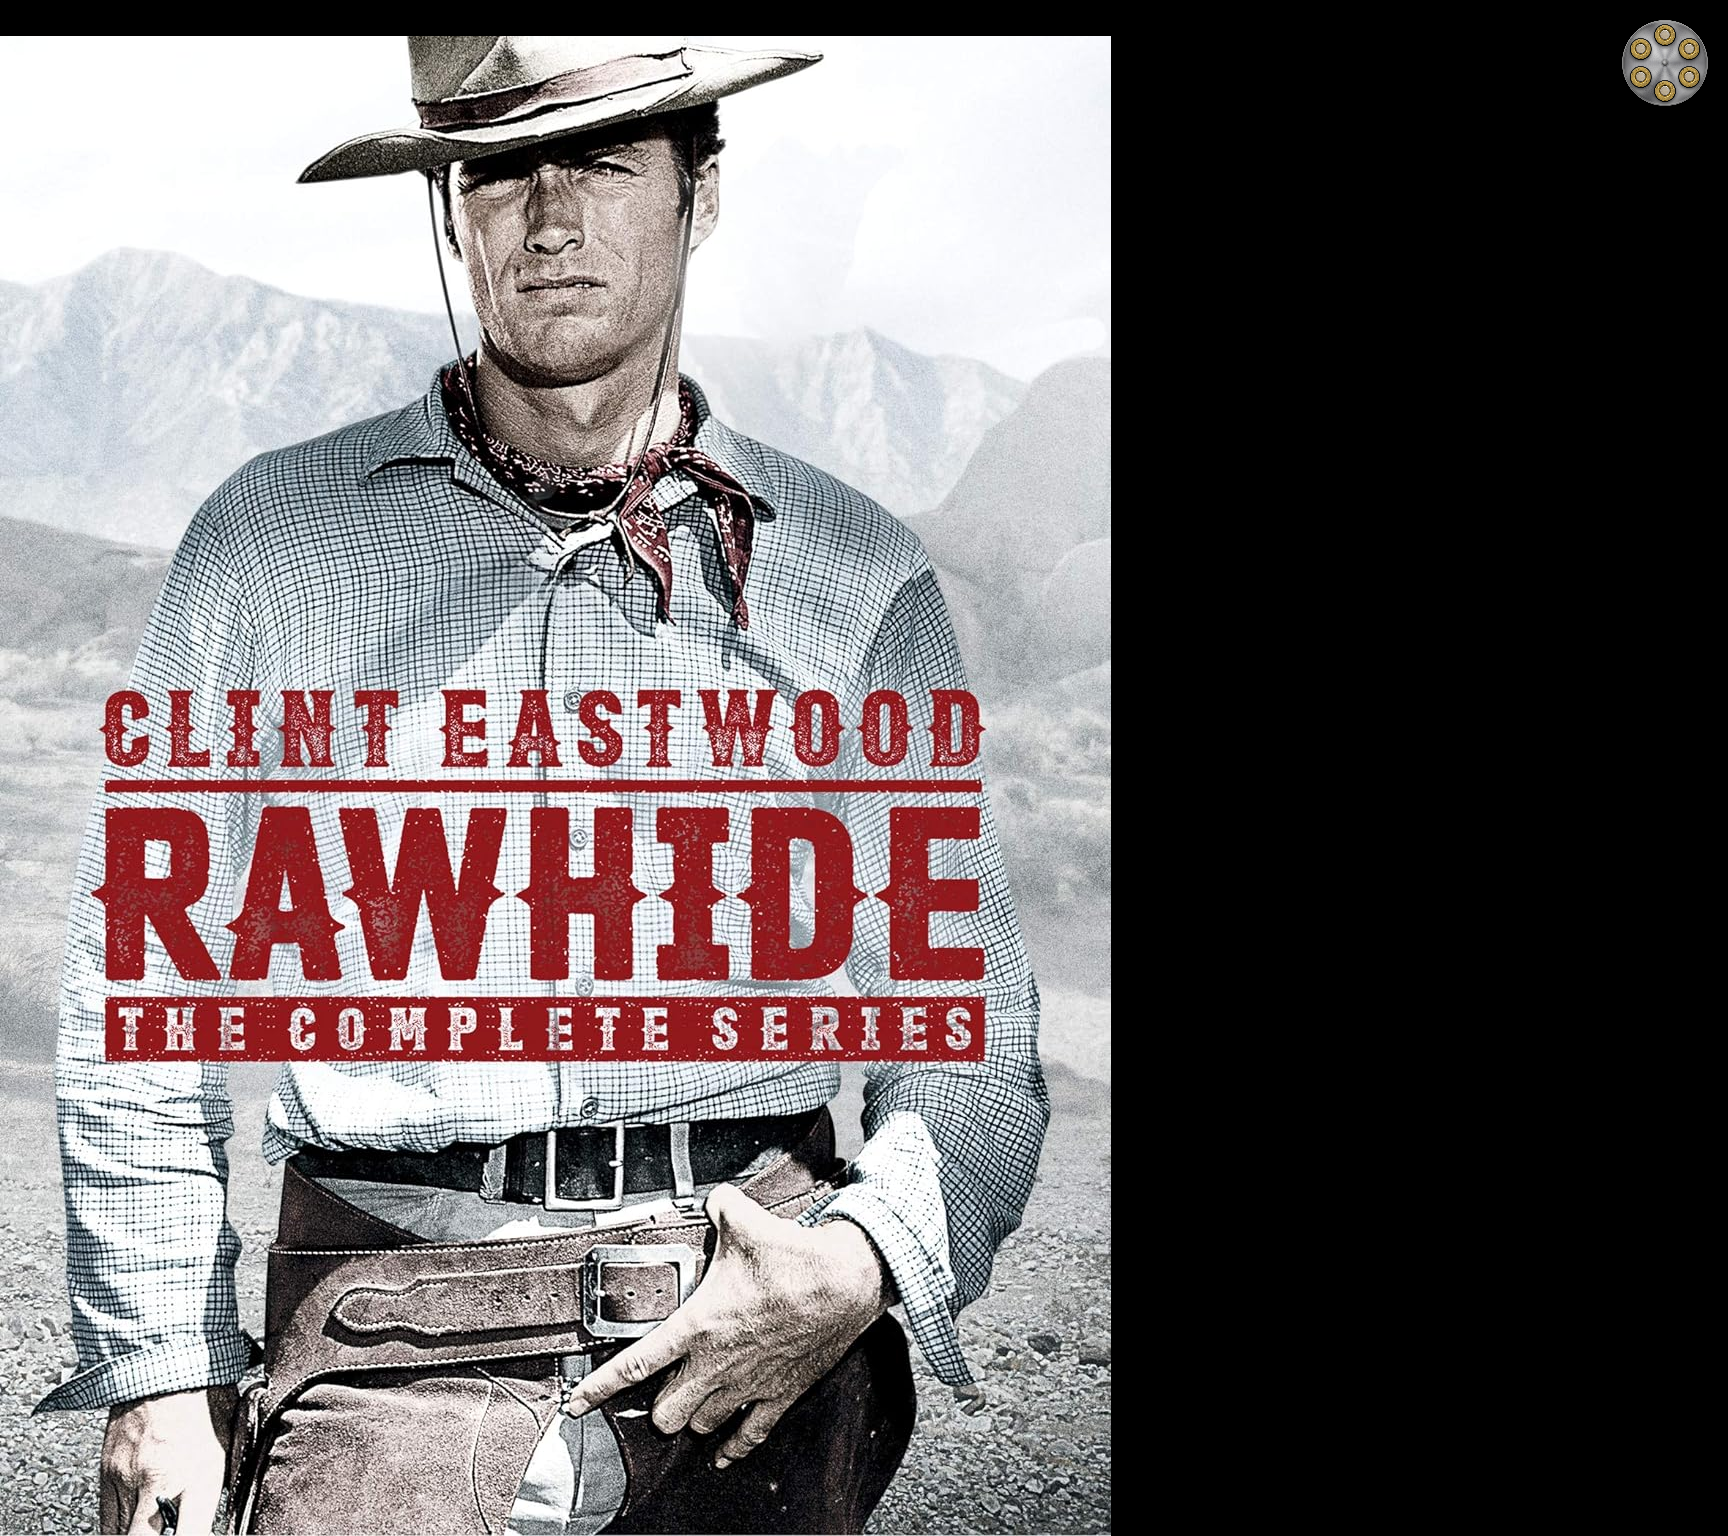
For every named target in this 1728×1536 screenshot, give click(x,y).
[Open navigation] (1665, 63)
